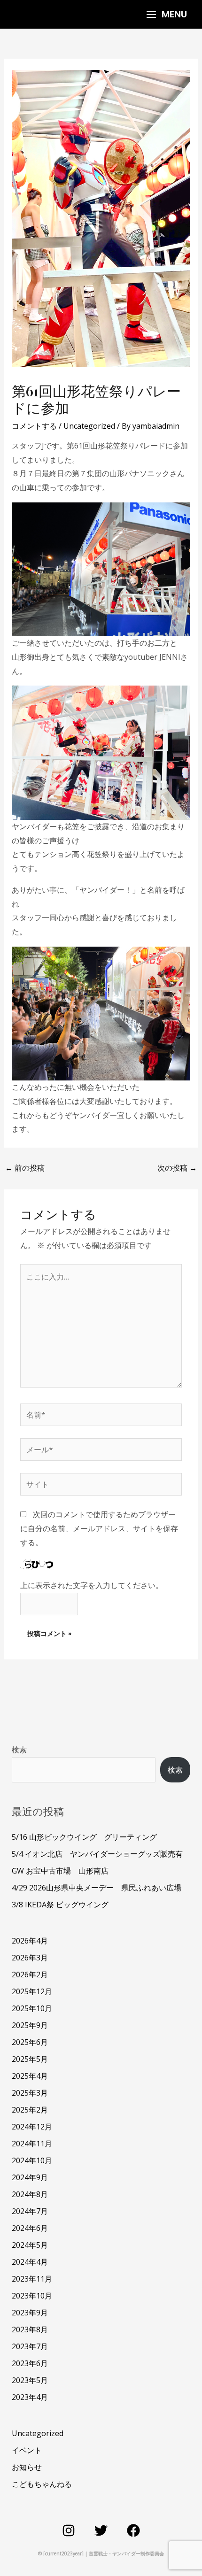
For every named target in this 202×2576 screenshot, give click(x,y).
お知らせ (27, 2467)
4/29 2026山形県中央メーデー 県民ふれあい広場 (97, 1888)
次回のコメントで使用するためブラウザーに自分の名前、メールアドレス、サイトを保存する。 (99, 1528)
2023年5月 (30, 2380)
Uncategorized (89, 426)
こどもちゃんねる (42, 2484)
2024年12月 (32, 2127)
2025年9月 (30, 2025)
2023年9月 (30, 2313)
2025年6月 (30, 2042)
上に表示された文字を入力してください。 (92, 1585)
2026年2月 (30, 1974)
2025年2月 (30, 2110)
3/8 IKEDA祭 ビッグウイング (60, 1905)
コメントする (34, 426)
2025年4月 (30, 2076)
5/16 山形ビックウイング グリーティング (84, 1837)
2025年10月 (32, 2008)
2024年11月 (32, 2144)
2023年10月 (32, 2296)
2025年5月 (30, 2059)
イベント (27, 2450)
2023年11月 (32, 2279)
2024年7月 (30, 2211)
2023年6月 (30, 2363)
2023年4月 (30, 2397)
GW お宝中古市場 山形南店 (60, 1871)
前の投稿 (25, 1168)
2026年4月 (30, 1941)
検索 (19, 1750)
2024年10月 (32, 2160)
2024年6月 (30, 2228)
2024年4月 (30, 2262)
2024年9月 (30, 2177)
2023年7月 (30, 2346)
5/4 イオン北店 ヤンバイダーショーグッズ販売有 (97, 1854)
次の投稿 (177, 1168)
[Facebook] (133, 2530)
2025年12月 (32, 1991)
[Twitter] (101, 2530)
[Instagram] (69, 2530)
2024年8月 (30, 2194)
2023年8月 (30, 2329)
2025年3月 (30, 2093)
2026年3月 (30, 1958)
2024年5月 (30, 2245)
